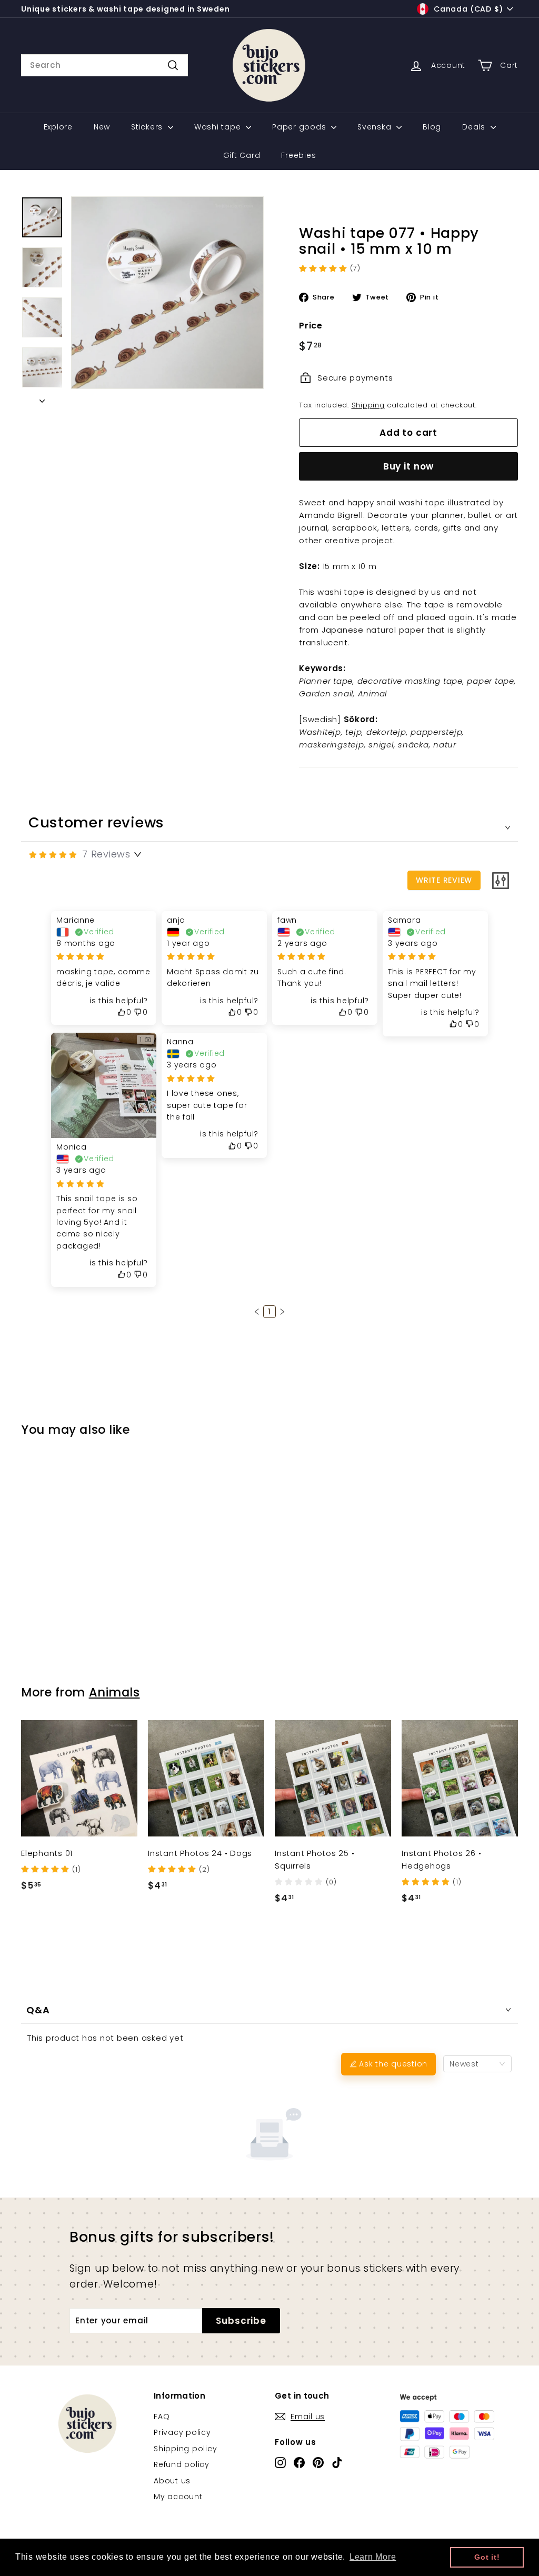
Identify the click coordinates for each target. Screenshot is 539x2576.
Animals (114, 1692)
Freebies (298, 155)
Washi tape (219, 127)
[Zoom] (167, 293)
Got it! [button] (487, 2557)
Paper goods (300, 127)
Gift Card (242, 155)
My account (178, 2497)
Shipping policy (185, 2449)
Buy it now (409, 466)
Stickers (148, 127)
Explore (58, 127)
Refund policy (182, 2464)
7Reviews (106, 854)
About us (172, 2481)
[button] (257, 1312)
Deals (475, 127)
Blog (432, 127)
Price (311, 326)
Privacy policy (182, 2432)
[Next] (42, 398)
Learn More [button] (373, 2557)
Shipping (368, 405)
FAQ (162, 2417)
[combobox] (104, 65)
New (102, 127)
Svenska (376, 127)
